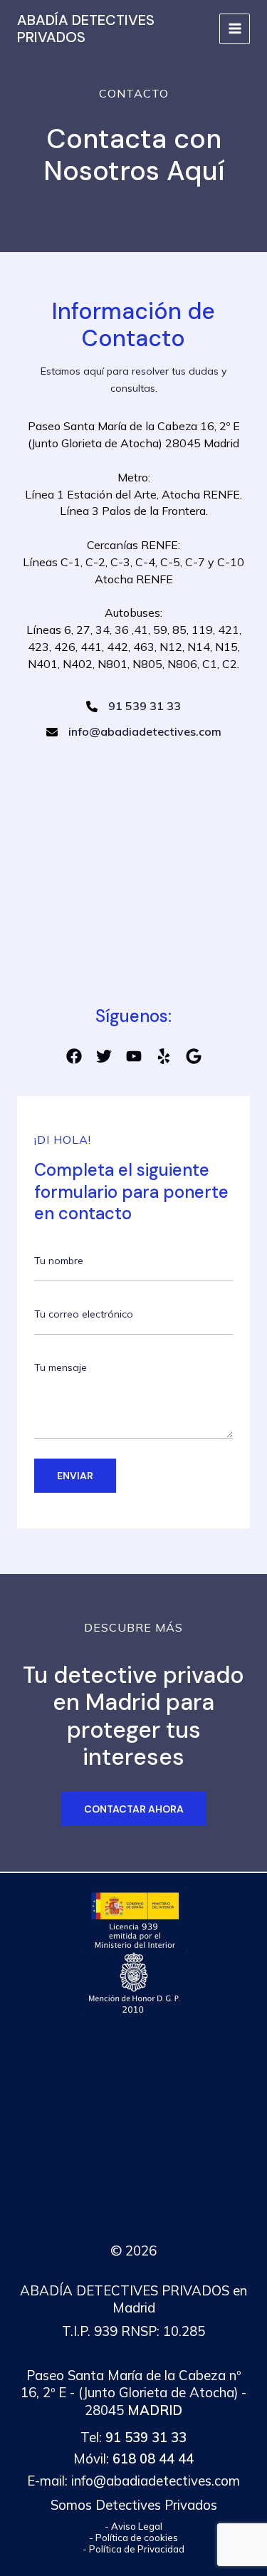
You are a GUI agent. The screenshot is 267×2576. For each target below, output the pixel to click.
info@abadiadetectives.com (156, 2481)
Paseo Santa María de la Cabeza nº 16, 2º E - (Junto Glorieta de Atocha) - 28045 (133, 2393)
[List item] (74, 1056)
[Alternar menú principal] (235, 29)
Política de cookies (137, 2538)
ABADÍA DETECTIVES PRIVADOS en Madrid (133, 2299)
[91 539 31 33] (133, 706)
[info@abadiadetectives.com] (134, 732)
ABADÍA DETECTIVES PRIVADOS (86, 28)
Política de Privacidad (137, 2549)
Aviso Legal (137, 2526)
